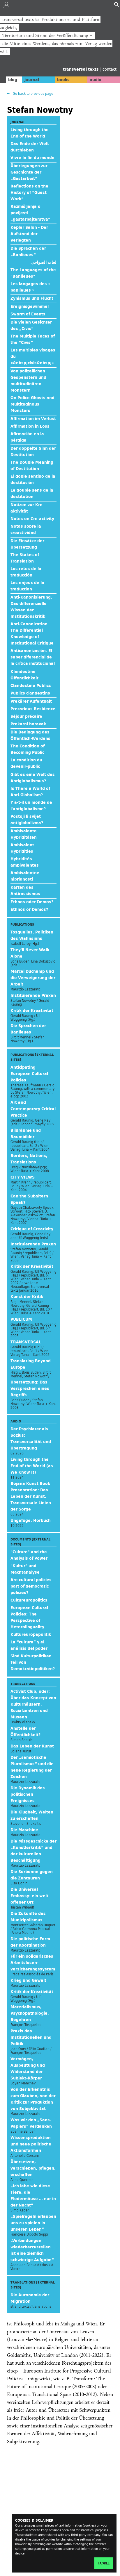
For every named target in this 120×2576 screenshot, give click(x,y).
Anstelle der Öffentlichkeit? (25, 1731)
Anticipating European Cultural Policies (29, 1074)
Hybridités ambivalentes (25, 862)
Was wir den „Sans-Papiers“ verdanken (31, 2123)
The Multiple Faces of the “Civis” (33, 339)
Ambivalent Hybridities (22, 848)
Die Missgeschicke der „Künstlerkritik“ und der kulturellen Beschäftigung (33, 1851)
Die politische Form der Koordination (30, 1942)
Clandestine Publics (31, 685)
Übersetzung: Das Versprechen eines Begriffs (30, 1388)
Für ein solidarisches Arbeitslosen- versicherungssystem (33, 1963)
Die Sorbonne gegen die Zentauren (32, 1875)
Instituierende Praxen (33, 995)
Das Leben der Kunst (32, 1746)
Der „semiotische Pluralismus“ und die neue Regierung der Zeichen (32, 1767)
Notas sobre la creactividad (26, 529)
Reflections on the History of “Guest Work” (29, 192)
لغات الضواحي (44, 262)
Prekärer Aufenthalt (31, 701)
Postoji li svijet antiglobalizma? (27, 820)
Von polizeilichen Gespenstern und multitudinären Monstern (28, 381)
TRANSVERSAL (26, 1342)
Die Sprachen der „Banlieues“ (28, 251)
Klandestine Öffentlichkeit (24, 675)
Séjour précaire (26, 716)
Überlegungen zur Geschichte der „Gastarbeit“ (29, 172)
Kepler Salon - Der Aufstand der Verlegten (29, 234)
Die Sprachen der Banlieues (28, 1029)
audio (96, 80)
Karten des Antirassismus (25, 890)
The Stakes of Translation (25, 558)
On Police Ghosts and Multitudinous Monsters (32, 404)
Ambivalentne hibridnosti (25, 876)
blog (13, 80)
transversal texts (81, 69)
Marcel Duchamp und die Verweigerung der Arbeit (33, 978)
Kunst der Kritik (27, 1297)
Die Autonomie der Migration (30, 2298)
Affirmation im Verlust (33, 419)
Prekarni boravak (28, 724)
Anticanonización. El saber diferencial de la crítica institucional (33, 657)
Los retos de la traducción (26, 572)
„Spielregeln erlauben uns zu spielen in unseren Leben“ (33, 2223)
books (63, 80)
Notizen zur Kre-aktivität (27, 508)
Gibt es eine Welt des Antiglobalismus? (33, 778)
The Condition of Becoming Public (28, 749)
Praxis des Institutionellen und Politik (31, 2037)
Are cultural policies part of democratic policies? (31, 1586)
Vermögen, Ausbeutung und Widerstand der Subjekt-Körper (28, 2068)
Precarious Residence (33, 709)
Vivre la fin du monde (32, 158)
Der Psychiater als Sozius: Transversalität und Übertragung (31, 1438)
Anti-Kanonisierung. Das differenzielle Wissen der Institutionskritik (31, 607)
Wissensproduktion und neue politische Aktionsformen (31, 2144)
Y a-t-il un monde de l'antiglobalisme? (31, 806)
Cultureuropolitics (29, 1600)
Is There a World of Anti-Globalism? (30, 792)
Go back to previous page (33, 93)
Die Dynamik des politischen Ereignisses (28, 1794)
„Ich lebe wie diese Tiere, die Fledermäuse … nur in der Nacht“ (33, 2195)
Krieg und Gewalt (28, 1980)
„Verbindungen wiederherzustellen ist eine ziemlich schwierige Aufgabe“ (32, 2250)
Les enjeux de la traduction (27, 586)
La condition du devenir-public (26, 763)
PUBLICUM (21, 1319)
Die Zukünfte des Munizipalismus (28, 1917)
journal (32, 80)
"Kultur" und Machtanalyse (25, 1569)
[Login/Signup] (6, 6)
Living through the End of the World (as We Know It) (32, 1466)
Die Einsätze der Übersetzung (27, 544)
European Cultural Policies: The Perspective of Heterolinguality (29, 1617)
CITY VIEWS (23, 1177)
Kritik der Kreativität (32, 1011)
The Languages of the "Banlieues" (33, 273)
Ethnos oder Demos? (32, 902)
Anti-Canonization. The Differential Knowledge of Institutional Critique (32, 633)
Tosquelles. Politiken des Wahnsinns (32, 935)
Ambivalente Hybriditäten (24, 834)
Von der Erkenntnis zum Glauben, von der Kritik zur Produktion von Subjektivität (33, 2099)
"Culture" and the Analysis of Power (29, 1555)
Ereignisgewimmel (30, 306)
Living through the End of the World (30, 133)
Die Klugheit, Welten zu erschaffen (32, 1815)
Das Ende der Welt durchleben (30, 147)
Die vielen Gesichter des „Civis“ (31, 325)
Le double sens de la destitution (32, 493)
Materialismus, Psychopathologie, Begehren (30, 2013)
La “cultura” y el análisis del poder (29, 1645)
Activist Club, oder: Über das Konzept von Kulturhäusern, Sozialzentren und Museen (33, 1704)
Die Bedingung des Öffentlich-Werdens (30, 735)
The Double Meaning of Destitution (32, 465)
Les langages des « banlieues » (30, 287)
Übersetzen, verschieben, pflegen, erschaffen (33, 2168)
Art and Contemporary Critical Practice (33, 1109)
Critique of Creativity (32, 1229)
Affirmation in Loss (30, 426)
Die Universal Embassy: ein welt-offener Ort (30, 1896)
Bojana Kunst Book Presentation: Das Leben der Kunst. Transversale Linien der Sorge (31, 1496)
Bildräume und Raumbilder (26, 1133)
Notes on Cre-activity (32, 519)
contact (110, 69)
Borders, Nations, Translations (29, 1159)
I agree (104, 2563)
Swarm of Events (28, 314)
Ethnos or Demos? (29, 909)
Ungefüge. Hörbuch (31, 1520)
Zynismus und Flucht (32, 298)
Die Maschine (24, 1830)
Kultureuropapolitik (31, 1634)
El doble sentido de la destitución (33, 479)
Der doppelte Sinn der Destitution (33, 451)
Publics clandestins (30, 693)
